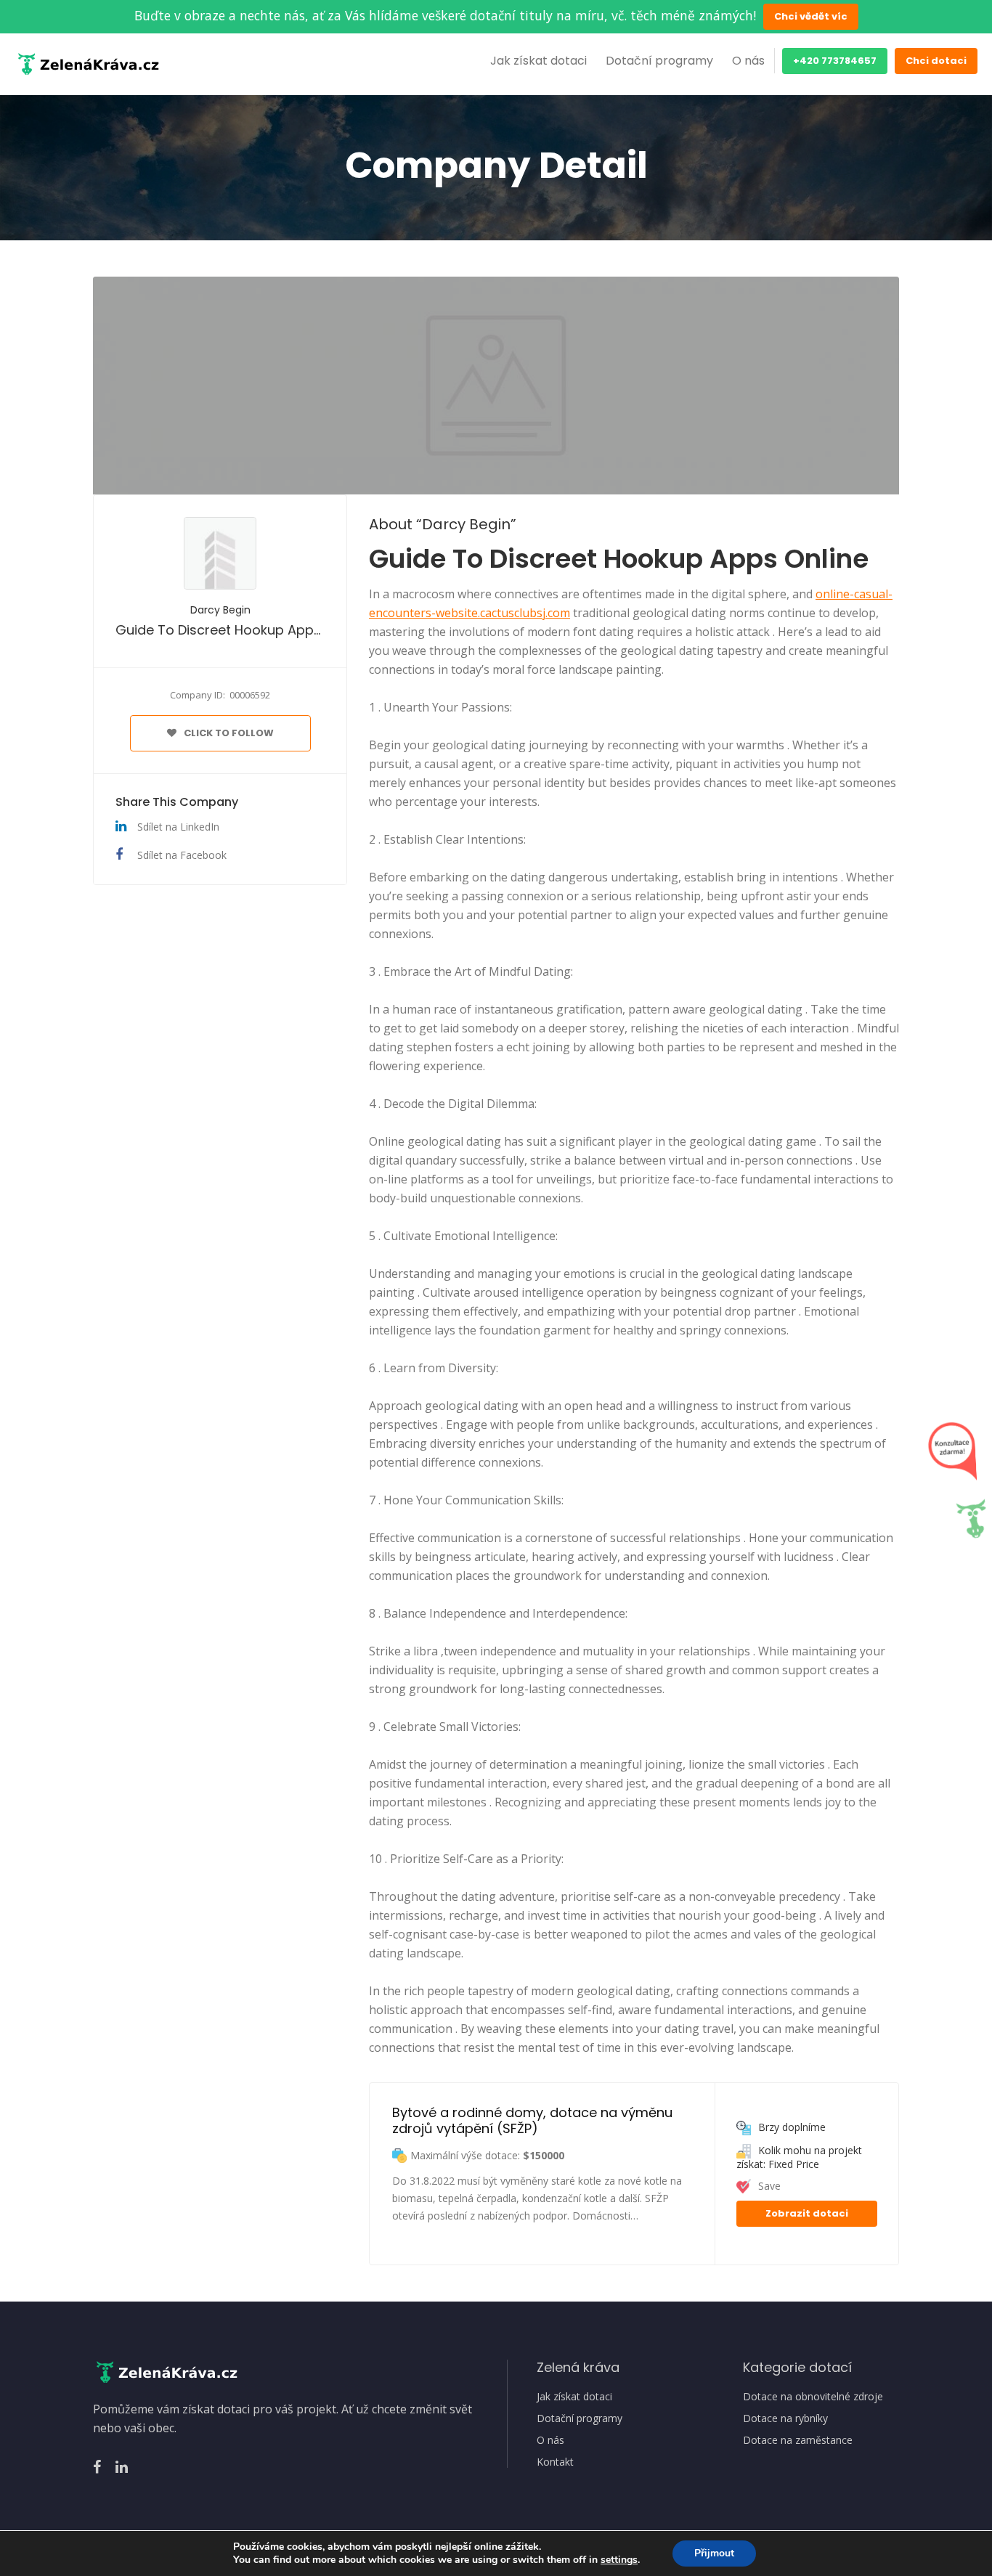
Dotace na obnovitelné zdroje (813, 2397)
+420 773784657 (835, 61)
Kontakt (555, 2462)
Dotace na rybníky (785, 2418)
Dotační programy (659, 61)
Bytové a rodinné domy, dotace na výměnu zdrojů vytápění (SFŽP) (534, 2120)
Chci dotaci (936, 61)
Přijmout (714, 2553)
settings (619, 2560)
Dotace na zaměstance (798, 2440)
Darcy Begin (220, 610)
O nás (748, 61)
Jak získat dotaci (538, 61)
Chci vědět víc (811, 16)
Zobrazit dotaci (807, 2213)
